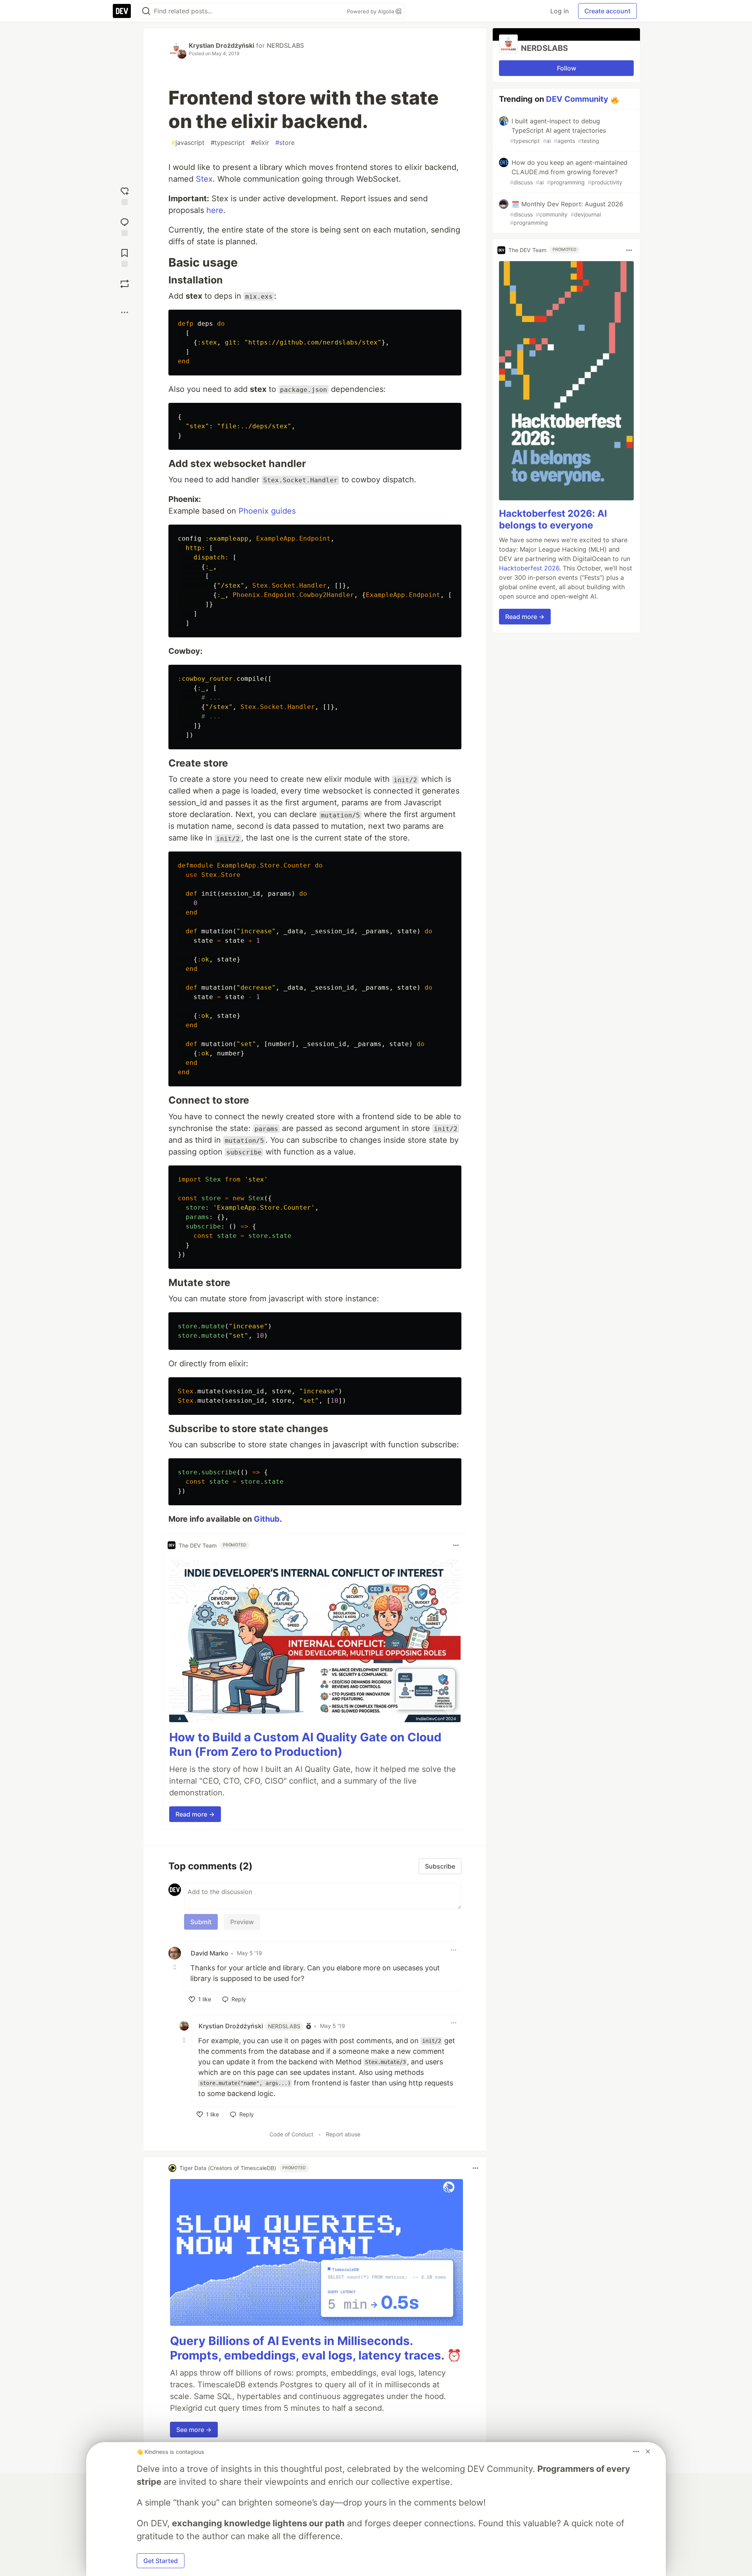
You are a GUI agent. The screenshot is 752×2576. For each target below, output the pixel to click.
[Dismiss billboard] (648, 2452)
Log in (559, 11)
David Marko (210, 1953)
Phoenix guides (267, 511)
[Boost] (125, 284)
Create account (607, 11)
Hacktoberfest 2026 (529, 568)
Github (267, 1519)
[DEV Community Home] (122, 11)
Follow (567, 68)
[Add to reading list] (125, 257)
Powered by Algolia (371, 11)
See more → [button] (194, 2430)
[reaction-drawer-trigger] (125, 195)
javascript (188, 143)
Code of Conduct (291, 2134)
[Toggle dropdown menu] (456, 1545)
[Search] (146, 11)
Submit (201, 1922)
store (285, 143)
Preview (242, 1922)
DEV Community (577, 99)
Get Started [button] (161, 2561)
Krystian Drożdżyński (221, 45)
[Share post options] (125, 312)
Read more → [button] (195, 1814)
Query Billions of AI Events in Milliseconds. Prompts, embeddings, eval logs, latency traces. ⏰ (316, 2348)
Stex (204, 179)
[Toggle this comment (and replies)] (175, 1967)
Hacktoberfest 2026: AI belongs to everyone (553, 520)
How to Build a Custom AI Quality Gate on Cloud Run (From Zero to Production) (305, 1744)
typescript (228, 143)
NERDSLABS (285, 45)
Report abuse (343, 2134)
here (215, 210)
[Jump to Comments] (125, 226)
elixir (260, 143)
